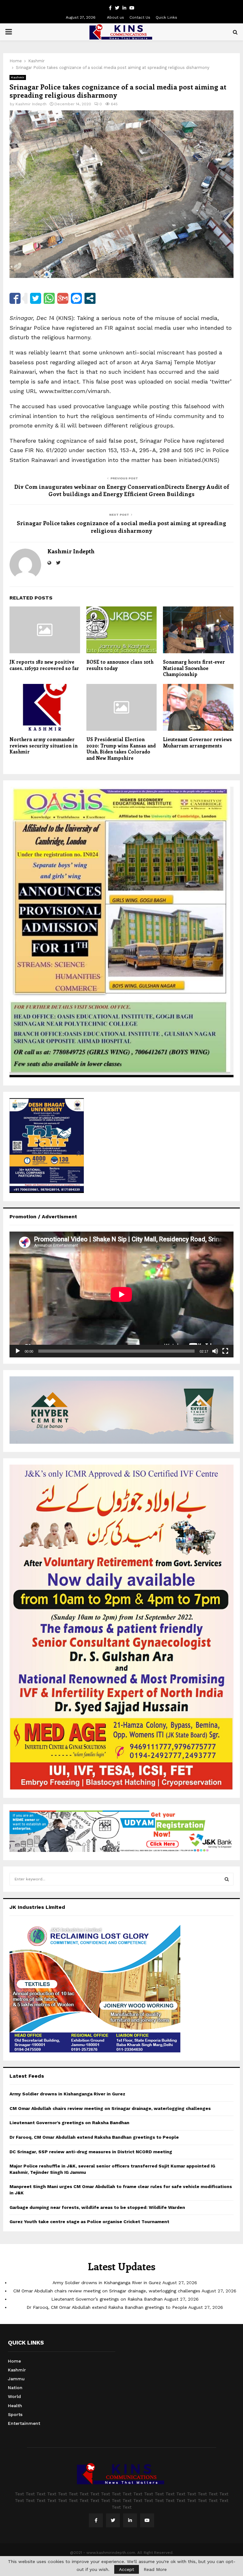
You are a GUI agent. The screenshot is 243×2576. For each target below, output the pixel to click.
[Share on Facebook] (15, 298)
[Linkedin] (130, 2520)
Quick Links (166, 17)
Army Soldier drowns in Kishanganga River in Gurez (67, 2094)
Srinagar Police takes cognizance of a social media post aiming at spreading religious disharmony (121, 527)
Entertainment (24, 2423)
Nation (15, 2388)
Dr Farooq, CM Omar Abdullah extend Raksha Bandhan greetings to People (94, 2137)
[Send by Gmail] (63, 298)
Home (14, 2361)
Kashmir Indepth (31, 104)
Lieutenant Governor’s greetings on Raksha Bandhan (69, 2123)
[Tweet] (36, 298)
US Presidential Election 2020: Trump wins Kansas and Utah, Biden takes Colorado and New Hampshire (121, 749)
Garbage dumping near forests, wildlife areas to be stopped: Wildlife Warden (97, 2207)
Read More (155, 2569)
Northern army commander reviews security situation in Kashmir (44, 745)
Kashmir (18, 77)
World (14, 2396)
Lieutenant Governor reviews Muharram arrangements (197, 742)
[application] (121, 1294)
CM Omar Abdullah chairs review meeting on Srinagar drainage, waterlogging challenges (110, 2108)
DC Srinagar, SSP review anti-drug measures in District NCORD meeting (91, 2152)
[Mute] (215, 1351)
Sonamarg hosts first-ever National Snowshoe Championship (194, 668)
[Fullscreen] (225, 1351)
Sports (15, 2414)
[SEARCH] (227, 1879)
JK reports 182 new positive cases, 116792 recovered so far (44, 665)
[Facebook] (96, 2520)
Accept (127, 2569)
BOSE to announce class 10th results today (120, 665)
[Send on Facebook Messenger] (76, 298)
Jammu (16, 2379)
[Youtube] (147, 2520)
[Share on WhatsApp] (49, 298)
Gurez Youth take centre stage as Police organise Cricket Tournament (89, 2222)
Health (15, 2406)
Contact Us (140, 17)
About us (115, 17)
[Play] (18, 1351)
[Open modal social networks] (90, 298)
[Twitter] (113, 2520)
